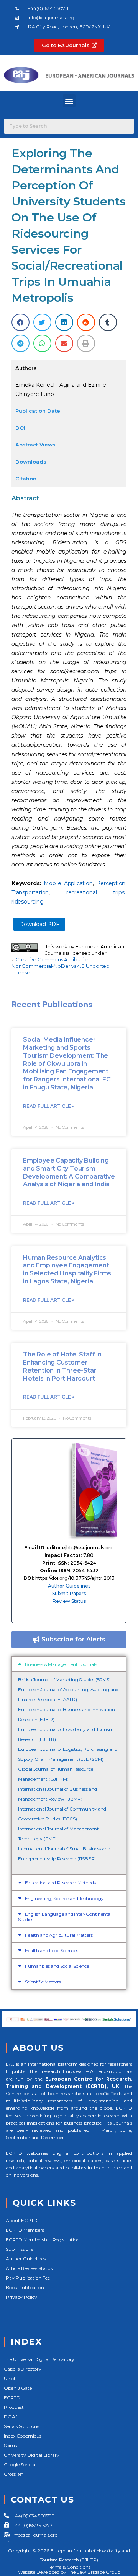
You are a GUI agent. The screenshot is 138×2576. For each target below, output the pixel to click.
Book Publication (25, 2287)
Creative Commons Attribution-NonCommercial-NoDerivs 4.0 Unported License (61, 966)
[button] (69, 101)
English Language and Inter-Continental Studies (65, 1917)
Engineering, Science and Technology (64, 1898)
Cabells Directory (23, 2369)
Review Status (69, 1601)
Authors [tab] (26, 368)
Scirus (10, 2445)
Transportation (30, 892)
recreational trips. (96, 892)
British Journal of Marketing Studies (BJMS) (64, 1680)
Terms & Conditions (69, 2567)
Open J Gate (18, 2388)
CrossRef (13, 2474)
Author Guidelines (69, 1586)
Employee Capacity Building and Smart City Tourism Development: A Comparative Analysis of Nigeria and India (69, 1172)
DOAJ (11, 2417)
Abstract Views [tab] (35, 445)
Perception (111, 883)
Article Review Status (29, 2268)
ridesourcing (28, 902)
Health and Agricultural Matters (59, 1935)
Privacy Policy (21, 2297)
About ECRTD (22, 2220)
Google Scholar (21, 2464)
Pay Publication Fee (28, 2278)
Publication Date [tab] (38, 411)
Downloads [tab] (31, 462)
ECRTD (12, 2398)
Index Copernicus (23, 2436)
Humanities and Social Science (57, 1966)
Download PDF (39, 924)
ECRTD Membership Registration (43, 2240)
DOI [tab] (20, 428)
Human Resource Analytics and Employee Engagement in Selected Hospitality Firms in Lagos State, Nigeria (67, 1269)
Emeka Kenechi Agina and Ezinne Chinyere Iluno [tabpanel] (61, 389)
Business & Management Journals (61, 1664)
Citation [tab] (26, 479)
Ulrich (10, 2378)
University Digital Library (32, 2455)
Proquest (14, 2407)
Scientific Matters (43, 1982)
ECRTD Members (25, 2230)
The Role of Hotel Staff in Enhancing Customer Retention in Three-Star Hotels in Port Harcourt (62, 1366)
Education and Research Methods (60, 1883)
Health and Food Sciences (52, 1950)
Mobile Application (68, 883)
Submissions (20, 2249)
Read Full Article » (48, 1106)
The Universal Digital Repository (39, 2359)
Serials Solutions (21, 2426)
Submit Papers (69, 1593)
